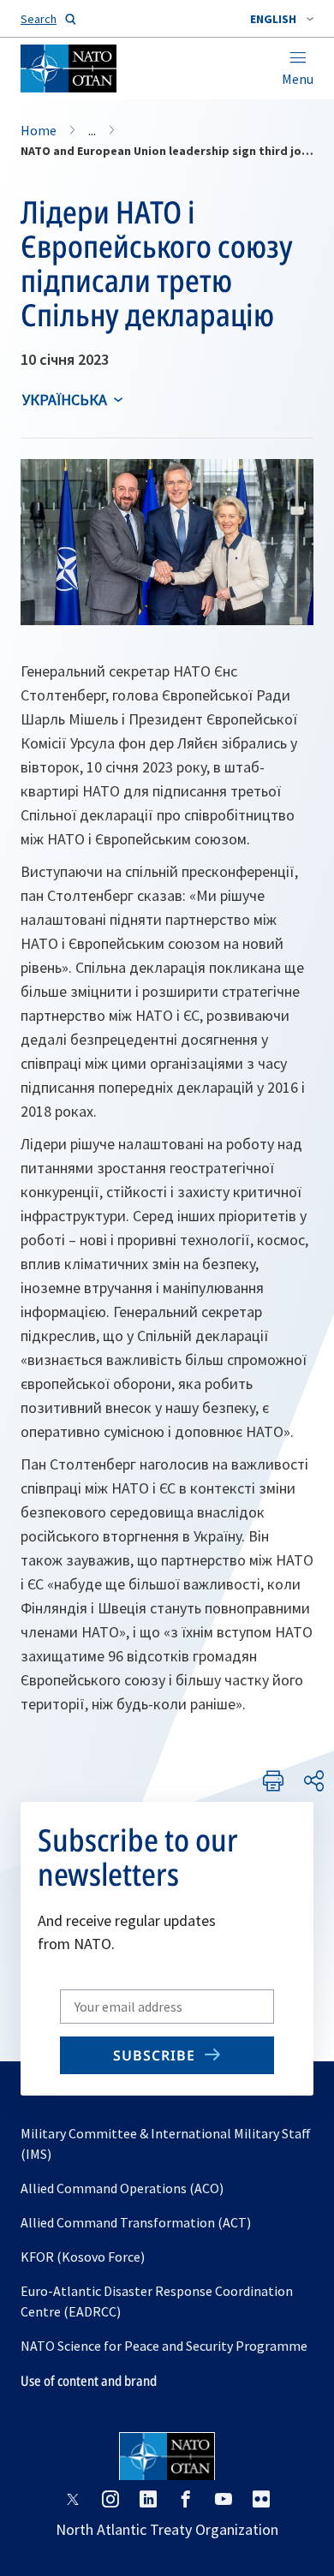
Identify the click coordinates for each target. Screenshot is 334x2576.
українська (65, 400)
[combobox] (282, 19)
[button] (282, 19)
